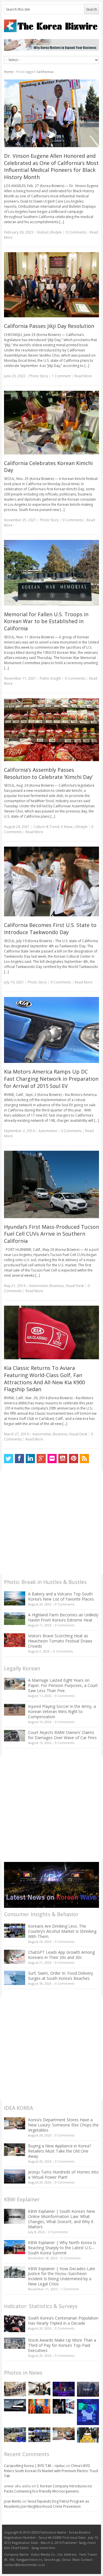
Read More (83, 376)
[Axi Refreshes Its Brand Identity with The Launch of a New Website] (15, 2405)
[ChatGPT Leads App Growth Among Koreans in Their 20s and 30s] (15, 1957)
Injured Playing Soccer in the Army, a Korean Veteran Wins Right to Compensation (62, 1711)
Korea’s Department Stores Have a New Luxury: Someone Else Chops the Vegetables (63, 2125)
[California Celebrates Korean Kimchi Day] (52, 423)
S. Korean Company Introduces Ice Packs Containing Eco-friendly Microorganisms (48, 2489)
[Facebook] (19, 1459)
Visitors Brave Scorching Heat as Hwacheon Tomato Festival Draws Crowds (60, 1641)
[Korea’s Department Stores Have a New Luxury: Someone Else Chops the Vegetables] (15, 2123)
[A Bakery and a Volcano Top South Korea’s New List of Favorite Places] (15, 1598)
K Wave (67, 827)
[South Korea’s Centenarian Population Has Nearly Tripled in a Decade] (15, 2324)
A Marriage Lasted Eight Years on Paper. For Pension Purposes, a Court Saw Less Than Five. (63, 1685)
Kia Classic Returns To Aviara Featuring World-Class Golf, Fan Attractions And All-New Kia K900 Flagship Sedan (44, 1379)
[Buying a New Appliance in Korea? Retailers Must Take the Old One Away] (15, 2150)
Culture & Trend (46, 827)
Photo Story (39, 376)
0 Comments (65, 1604)
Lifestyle (81, 827)
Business (57, 1286)
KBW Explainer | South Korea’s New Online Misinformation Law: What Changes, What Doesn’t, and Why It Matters (62, 2219)
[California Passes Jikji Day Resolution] (52, 285)
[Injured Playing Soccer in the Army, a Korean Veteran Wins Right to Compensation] (15, 1710)
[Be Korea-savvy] (52, 26)
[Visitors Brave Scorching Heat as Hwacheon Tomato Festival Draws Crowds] (15, 1640)
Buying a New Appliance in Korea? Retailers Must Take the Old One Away (60, 2151)
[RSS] (84, 1459)
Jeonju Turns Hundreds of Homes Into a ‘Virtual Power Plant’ (63, 2174)
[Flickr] (52, 1459)
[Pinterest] (74, 1459)
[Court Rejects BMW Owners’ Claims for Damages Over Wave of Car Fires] (15, 1736)
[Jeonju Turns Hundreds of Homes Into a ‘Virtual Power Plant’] (15, 2177)
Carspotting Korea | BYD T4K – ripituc (34, 2466)
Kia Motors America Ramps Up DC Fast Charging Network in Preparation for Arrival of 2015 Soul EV (51, 1079)
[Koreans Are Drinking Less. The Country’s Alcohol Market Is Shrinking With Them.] (15, 1931)
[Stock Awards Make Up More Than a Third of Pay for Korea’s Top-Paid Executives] (15, 2343)
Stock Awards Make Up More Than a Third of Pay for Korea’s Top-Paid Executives (62, 2345)
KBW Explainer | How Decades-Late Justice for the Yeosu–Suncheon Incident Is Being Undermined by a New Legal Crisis (62, 2276)
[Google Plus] (41, 1459)
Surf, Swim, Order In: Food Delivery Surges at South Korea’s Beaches (61, 1976)
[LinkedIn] (30, 1459)
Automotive (48, 1131)
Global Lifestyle (49, 232)
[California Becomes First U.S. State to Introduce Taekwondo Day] (52, 881)
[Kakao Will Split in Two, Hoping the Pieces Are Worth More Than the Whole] (88, 2435)
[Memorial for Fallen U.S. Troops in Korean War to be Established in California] (52, 573)
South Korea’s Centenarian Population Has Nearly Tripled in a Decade (63, 2321)
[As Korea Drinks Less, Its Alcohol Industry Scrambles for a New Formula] (15, 2435)
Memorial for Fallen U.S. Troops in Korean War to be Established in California (46, 621)
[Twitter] (9, 1459)
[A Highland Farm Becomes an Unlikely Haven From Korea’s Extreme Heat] (15, 1619)
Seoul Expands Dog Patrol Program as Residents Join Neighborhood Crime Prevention (46, 2504)
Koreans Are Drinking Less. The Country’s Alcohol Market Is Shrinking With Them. (62, 1931)
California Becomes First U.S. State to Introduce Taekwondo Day (50, 929)
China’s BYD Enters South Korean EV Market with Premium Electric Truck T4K (51, 2471)
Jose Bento (13, 2501)
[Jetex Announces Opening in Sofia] (39, 2406)
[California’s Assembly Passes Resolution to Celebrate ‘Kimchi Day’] (52, 730)
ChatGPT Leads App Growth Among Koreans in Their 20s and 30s (61, 1955)
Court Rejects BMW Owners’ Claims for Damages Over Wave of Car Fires (62, 1735)
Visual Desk (75, 1286)
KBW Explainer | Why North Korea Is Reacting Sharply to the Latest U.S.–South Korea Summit (62, 2248)
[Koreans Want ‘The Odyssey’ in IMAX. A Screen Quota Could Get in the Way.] (64, 2406)
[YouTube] (63, 1459)
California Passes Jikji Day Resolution (49, 326)
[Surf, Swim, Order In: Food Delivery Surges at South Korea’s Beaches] (15, 1978)
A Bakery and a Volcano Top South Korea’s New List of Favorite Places (61, 1596)
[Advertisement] (51, 1523)
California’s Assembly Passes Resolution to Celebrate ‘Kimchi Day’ (48, 773)
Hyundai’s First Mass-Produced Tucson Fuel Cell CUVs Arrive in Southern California (51, 1234)
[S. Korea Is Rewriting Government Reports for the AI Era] (88, 2412)
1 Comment (61, 376)
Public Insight (50, 678)
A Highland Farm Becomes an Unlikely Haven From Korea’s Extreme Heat (63, 1617)
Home (9, 72)
